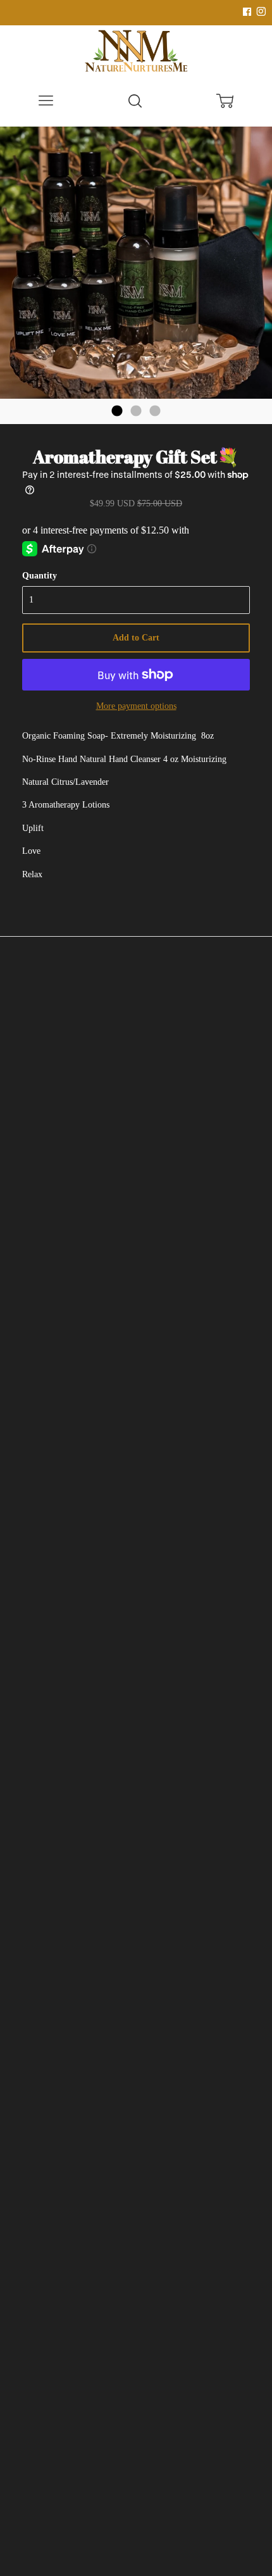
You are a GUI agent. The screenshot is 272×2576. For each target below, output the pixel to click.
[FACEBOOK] (247, 12)
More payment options (136, 706)
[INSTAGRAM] (259, 12)
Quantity (40, 576)
